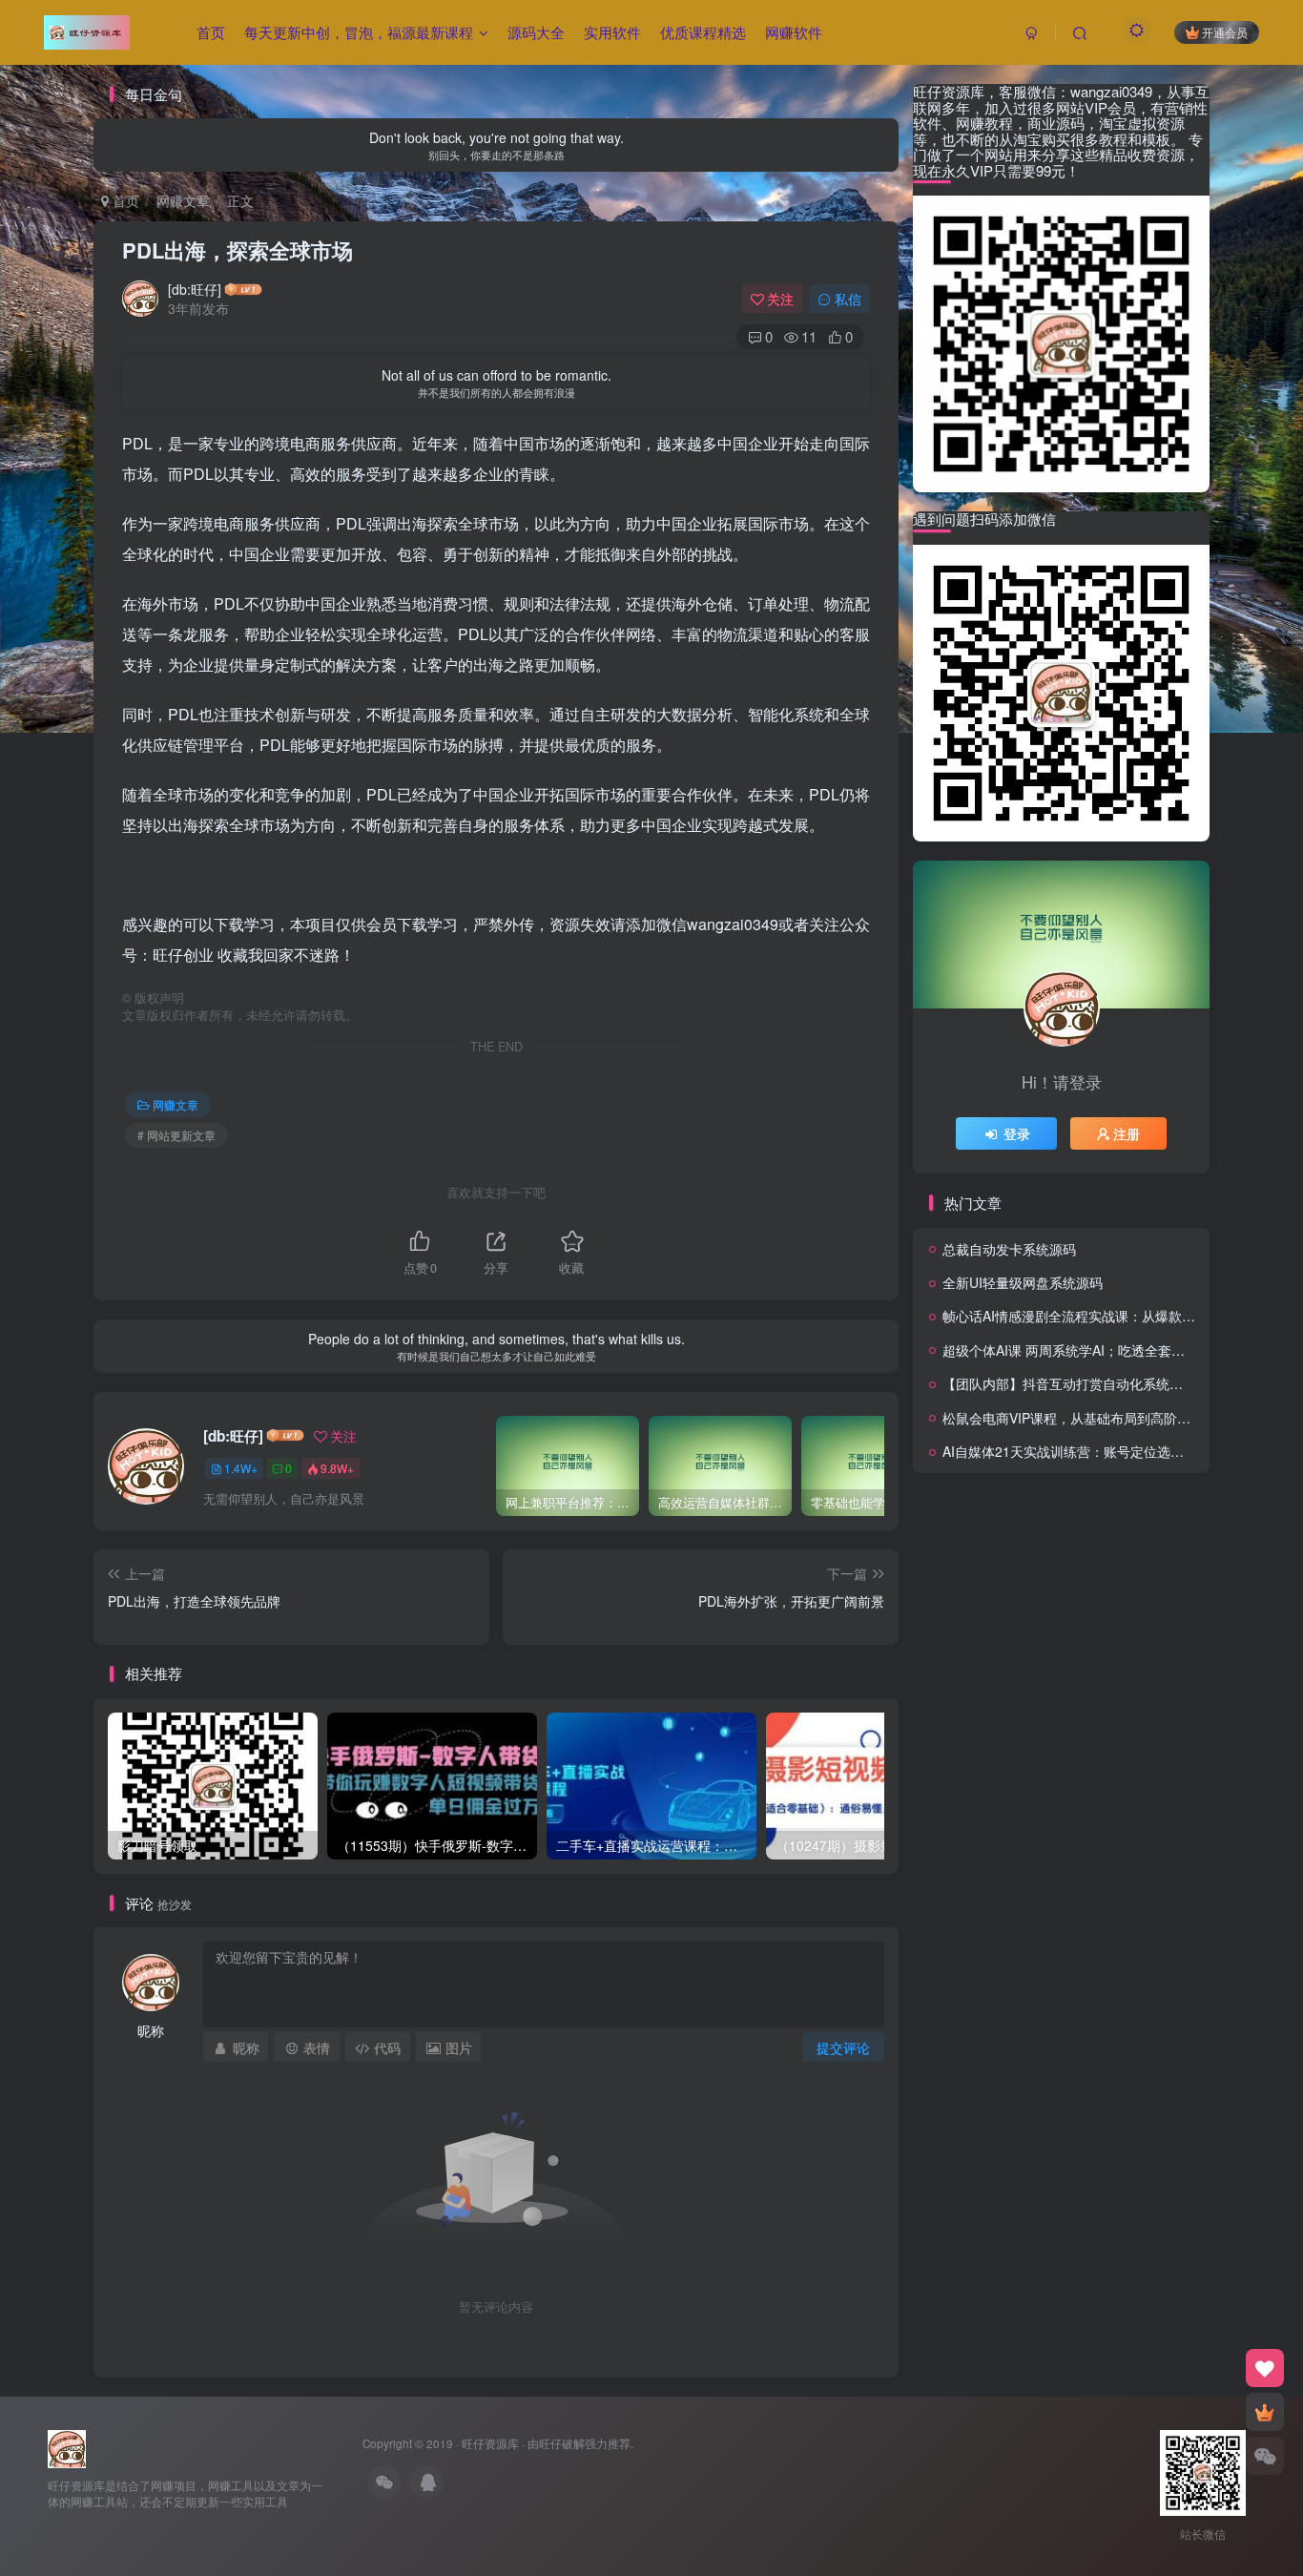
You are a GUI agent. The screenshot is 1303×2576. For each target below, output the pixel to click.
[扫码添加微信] (1265, 2456)
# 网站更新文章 (176, 1135)
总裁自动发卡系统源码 (1009, 1249)
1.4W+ (241, 1468)
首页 (211, 32)
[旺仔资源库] (67, 2447)
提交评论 (843, 2047)
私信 (848, 299)
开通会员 (1225, 32)
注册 (1127, 1133)
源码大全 (536, 32)
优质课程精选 (703, 32)
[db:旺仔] (195, 289)
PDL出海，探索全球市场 (238, 250)
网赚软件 (794, 32)
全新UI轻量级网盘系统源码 (1023, 1282)
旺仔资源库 (490, 2443)
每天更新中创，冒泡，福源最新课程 (359, 32)
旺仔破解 (562, 2443)
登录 (1017, 1133)
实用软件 (612, 32)
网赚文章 (183, 200)
